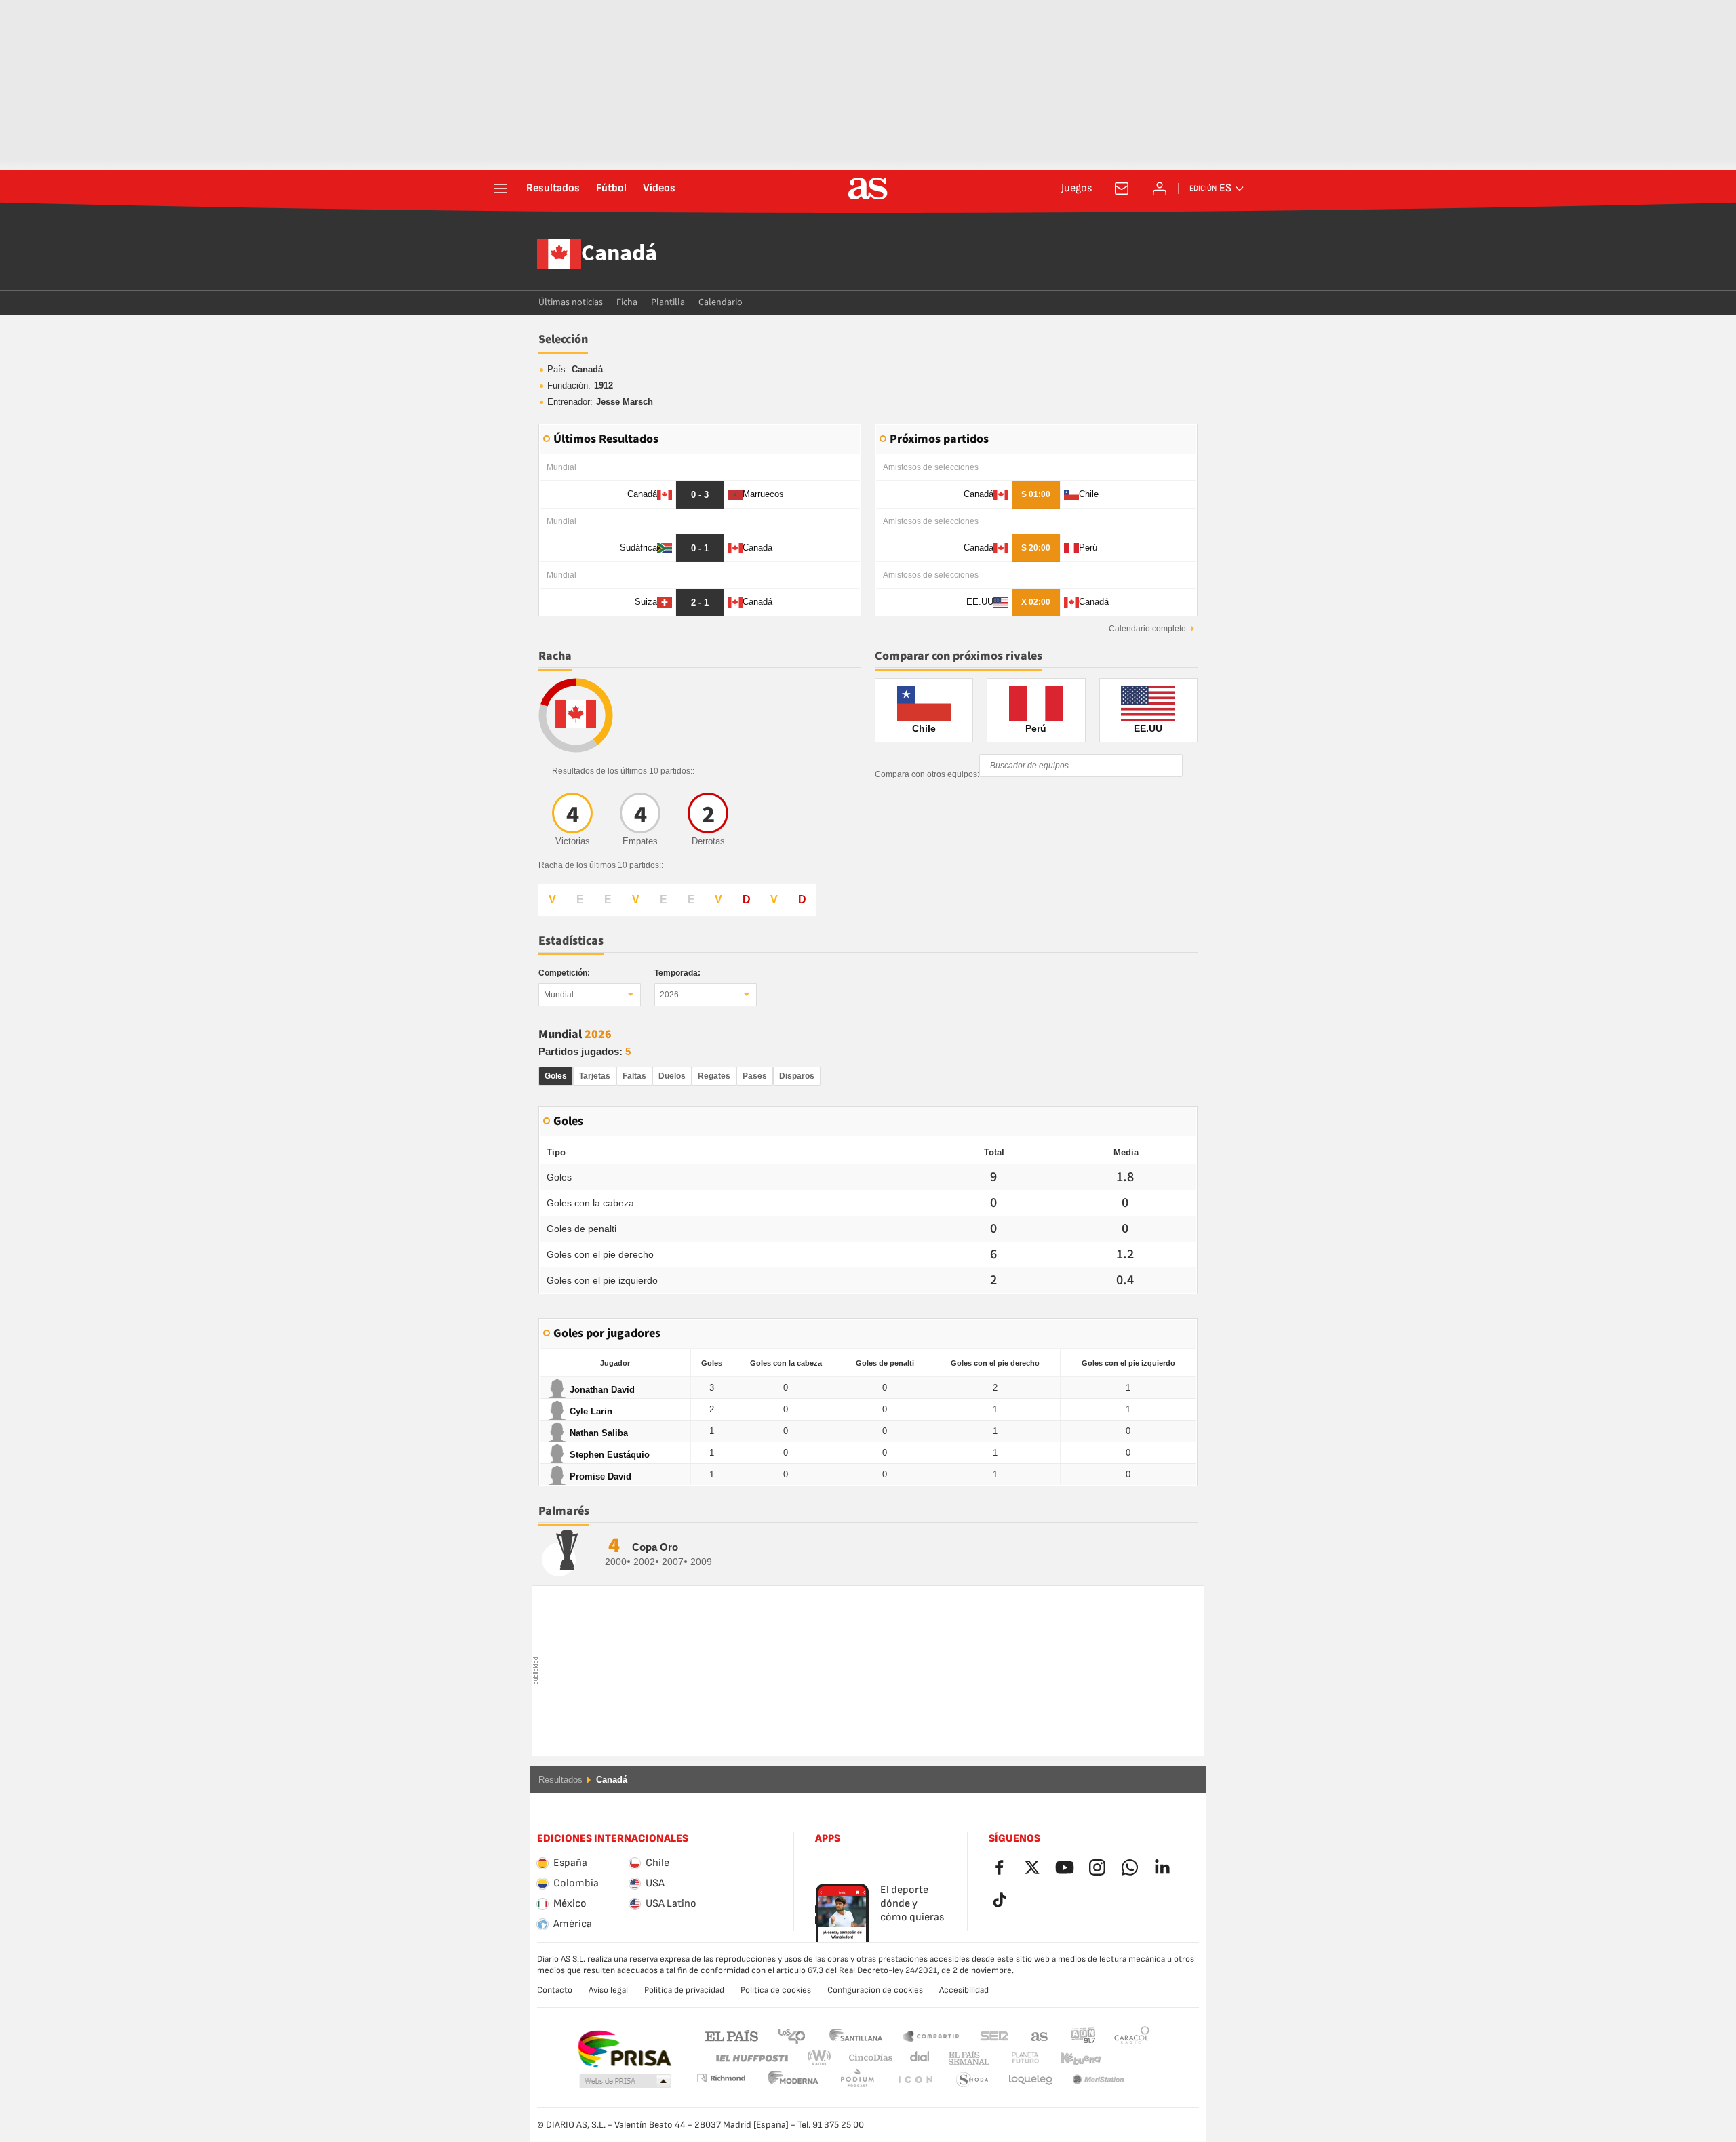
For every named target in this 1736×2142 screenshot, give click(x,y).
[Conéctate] (1160, 189)
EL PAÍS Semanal (966, 2058)
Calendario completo (1147, 629)
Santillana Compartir (931, 2035)
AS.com (1040, 2035)
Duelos (672, 1076)
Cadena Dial (917, 2058)
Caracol (1132, 2035)
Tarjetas (595, 1076)
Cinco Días (866, 2058)
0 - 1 (700, 548)
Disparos (797, 1076)
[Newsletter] (1122, 189)
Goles (556, 1076)
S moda (915, 2080)
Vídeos (659, 189)
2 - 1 (700, 602)
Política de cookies (776, 1990)
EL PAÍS (732, 2035)
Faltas (634, 1076)
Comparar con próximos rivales (959, 656)
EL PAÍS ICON (857, 2080)
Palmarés (564, 1511)
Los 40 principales (791, 2035)
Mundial (559, 995)
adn (1083, 2035)
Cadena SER (994, 2035)
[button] (625, 2082)
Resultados (553, 189)
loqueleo (972, 2080)
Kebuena (1072, 2058)
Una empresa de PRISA (624, 2049)
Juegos (1077, 189)
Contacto (555, 1990)
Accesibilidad (964, 1990)
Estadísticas (571, 941)
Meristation (1031, 2080)
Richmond (1127, 2058)
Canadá (619, 254)
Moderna (721, 2078)
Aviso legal (608, 1990)
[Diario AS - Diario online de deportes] (868, 189)
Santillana (855, 2035)
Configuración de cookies (875, 1990)
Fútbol (611, 189)
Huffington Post (751, 2058)
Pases (755, 1076)
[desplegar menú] (500, 189)
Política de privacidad (684, 1990)
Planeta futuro (1014, 2058)
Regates (714, 1076)
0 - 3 (700, 495)
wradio (823, 2058)
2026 (669, 995)
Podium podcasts (793, 2080)
